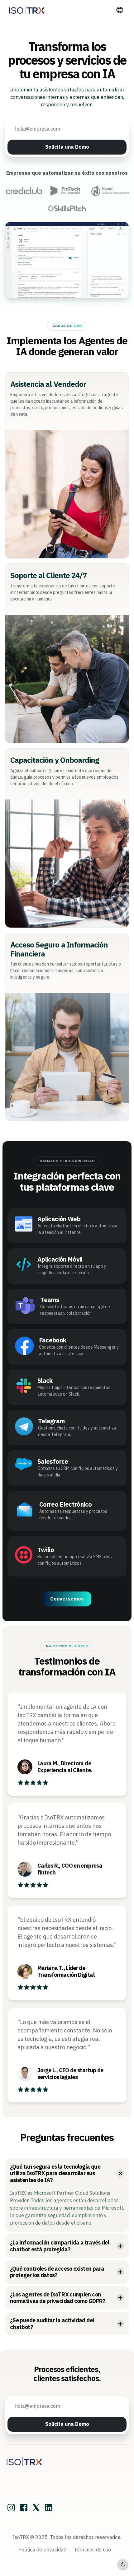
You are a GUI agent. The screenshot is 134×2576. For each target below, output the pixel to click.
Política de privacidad (42, 2550)
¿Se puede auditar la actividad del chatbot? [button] (52, 2324)
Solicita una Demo (67, 147)
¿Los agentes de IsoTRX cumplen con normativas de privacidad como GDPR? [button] (58, 2298)
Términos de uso (92, 2550)
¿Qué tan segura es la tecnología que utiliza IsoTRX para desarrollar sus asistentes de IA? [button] (55, 2173)
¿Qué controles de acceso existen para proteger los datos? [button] (57, 2272)
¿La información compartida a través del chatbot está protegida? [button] (60, 2246)
